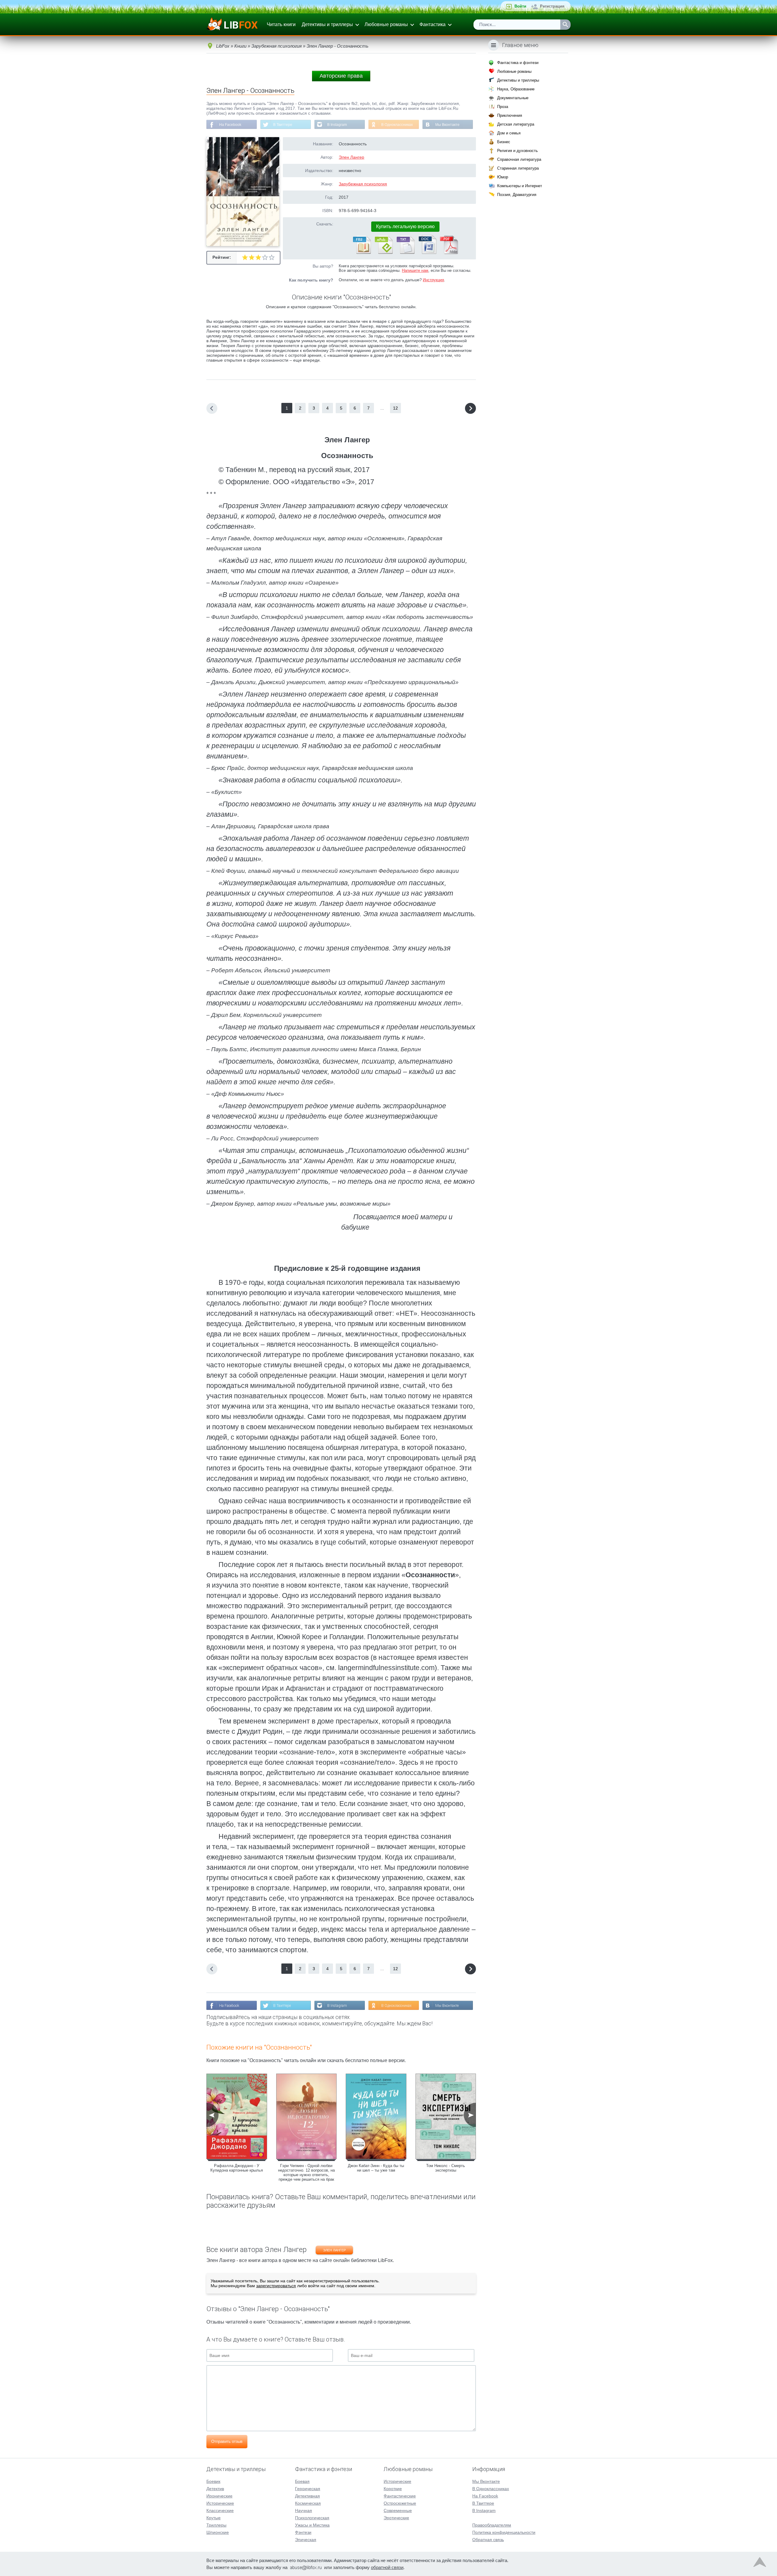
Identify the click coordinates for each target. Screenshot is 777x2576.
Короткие (393, 2489)
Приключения (510, 115)
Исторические (220, 2503)
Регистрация (552, 6)
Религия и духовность (517, 151)
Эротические (396, 2518)
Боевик (213, 2481)
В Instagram (337, 125)
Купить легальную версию (405, 226)
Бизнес (504, 142)
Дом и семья (509, 133)
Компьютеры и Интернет (520, 186)
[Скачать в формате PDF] (449, 253)
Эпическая (306, 2540)
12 (395, 408)
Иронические (219, 2496)
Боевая (302, 2481)
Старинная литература (518, 168)
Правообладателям (492, 2525)
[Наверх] (760, 2564)
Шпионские (218, 2532)
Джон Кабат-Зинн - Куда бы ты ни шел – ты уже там (376, 2168)
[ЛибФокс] (233, 25)
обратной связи (387, 2567)
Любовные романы (386, 24)
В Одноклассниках (397, 125)
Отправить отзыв (227, 2441)
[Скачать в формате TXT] (405, 253)
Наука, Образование (516, 89)
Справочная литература (519, 159)
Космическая (308, 2503)
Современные (398, 2510)
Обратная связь (488, 2540)
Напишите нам (415, 270)
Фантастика (433, 24)
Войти (520, 6)
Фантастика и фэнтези (518, 63)
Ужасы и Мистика (312, 2525)
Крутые (214, 2518)
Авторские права (341, 76)
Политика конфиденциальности (504, 2532)
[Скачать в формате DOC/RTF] (427, 253)
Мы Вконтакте (447, 125)
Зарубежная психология (363, 184)
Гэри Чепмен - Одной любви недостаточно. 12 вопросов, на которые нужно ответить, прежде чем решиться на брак (306, 2173)
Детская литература (516, 124)
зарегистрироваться (276, 2286)
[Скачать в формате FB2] (361, 253)
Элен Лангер (351, 157)
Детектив (215, 2489)
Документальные (513, 98)
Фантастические (400, 2496)
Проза (503, 107)
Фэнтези (303, 2532)
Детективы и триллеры (327, 24)
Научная (304, 2510)
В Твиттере (283, 125)
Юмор (503, 177)
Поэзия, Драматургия (517, 195)
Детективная (307, 2496)
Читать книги (281, 24)
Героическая (308, 2489)
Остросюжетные (400, 2503)
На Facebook (230, 125)
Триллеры (216, 2525)
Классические (220, 2510)
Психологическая (312, 2518)
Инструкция (433, 280)
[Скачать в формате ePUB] (383, 253)
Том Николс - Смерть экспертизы (446, 2168)
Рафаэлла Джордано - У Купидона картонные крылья (237, 2168)
